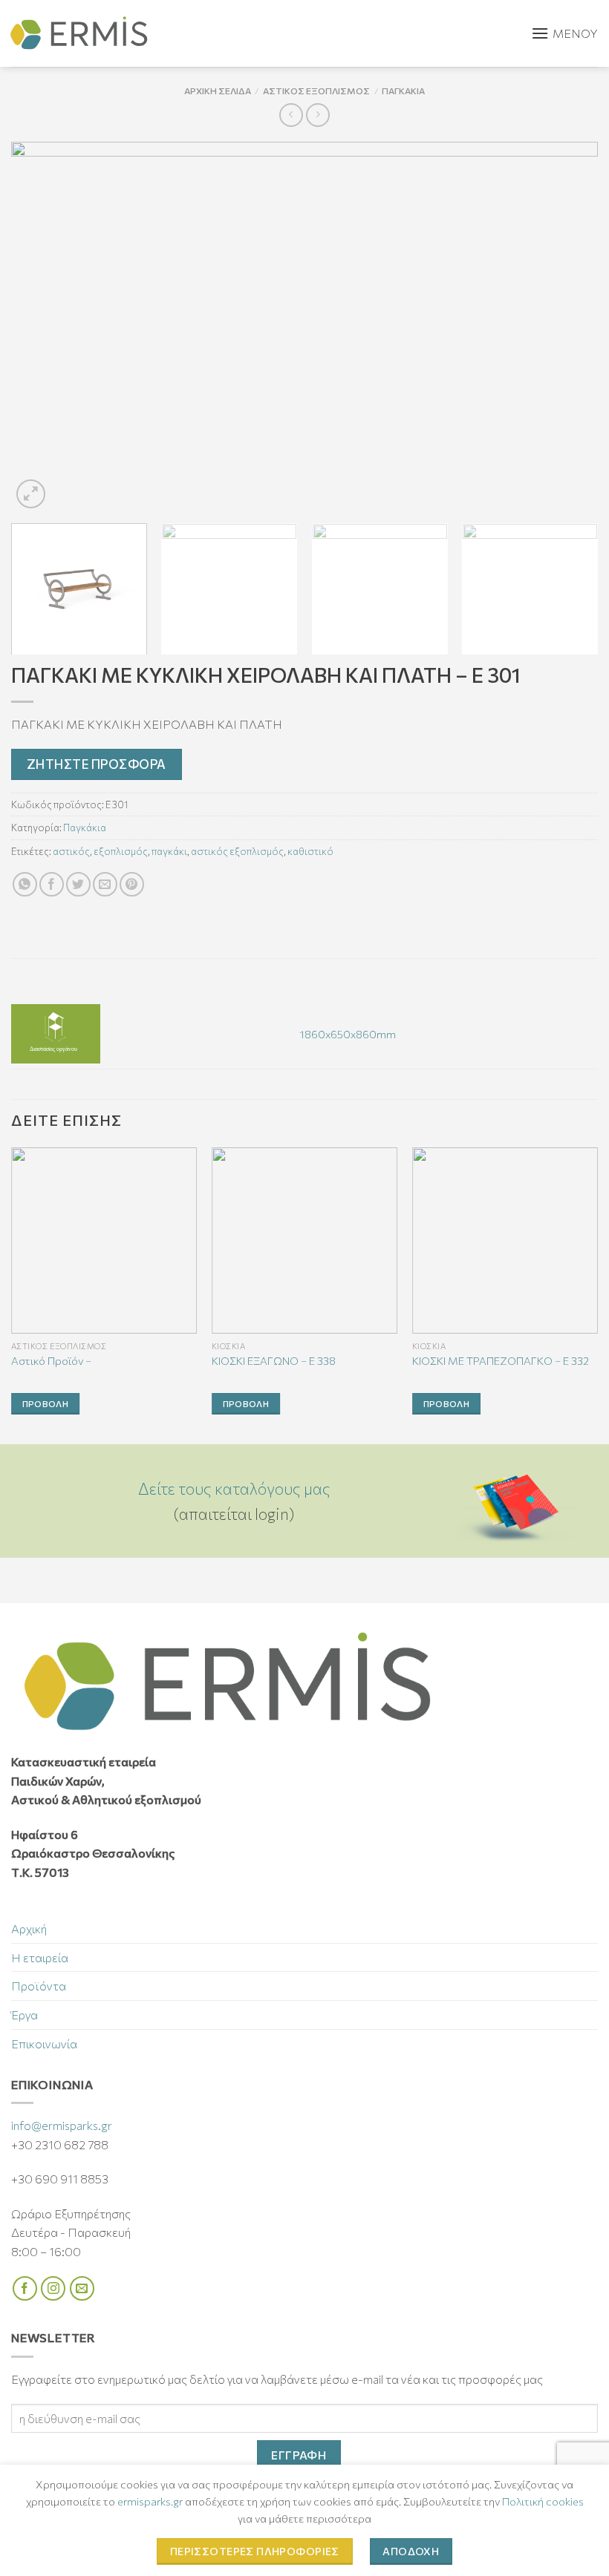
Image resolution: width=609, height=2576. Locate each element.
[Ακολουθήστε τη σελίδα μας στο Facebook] (25, 2288)
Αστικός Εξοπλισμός (316, 91)
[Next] (567, 327)
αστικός (71, 851)
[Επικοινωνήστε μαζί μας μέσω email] (82, 2288)
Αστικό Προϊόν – (51, 1360)
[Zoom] (31, 494)
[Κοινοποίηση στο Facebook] (52, 884)
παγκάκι (169, 851)
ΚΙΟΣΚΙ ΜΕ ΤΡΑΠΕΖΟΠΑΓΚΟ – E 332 (501, 1360)
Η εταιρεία (40, 1957)
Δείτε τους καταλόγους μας (234, 1488)
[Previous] (42, 327)
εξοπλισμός (121, 851)
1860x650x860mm (348, 1034)
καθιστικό (310, 851)
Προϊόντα (39, 1986)
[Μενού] (564, 33)
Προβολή (45, 1403)
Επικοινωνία (44, 2044)
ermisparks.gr (150, 2501)
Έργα (25, 2015)
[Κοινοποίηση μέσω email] (105, 884)
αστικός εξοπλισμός (237, 851)
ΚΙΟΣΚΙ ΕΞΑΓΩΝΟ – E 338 (274, 1360)
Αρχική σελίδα (218, 91)
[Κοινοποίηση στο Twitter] (78, 884)
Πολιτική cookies (543, 2501)
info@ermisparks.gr (62, 2125)
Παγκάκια (403, 91)
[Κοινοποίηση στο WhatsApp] (25, 884)
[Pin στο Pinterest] (132, 884)
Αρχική (29, 1928)
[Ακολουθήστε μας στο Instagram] (53, 2288)
